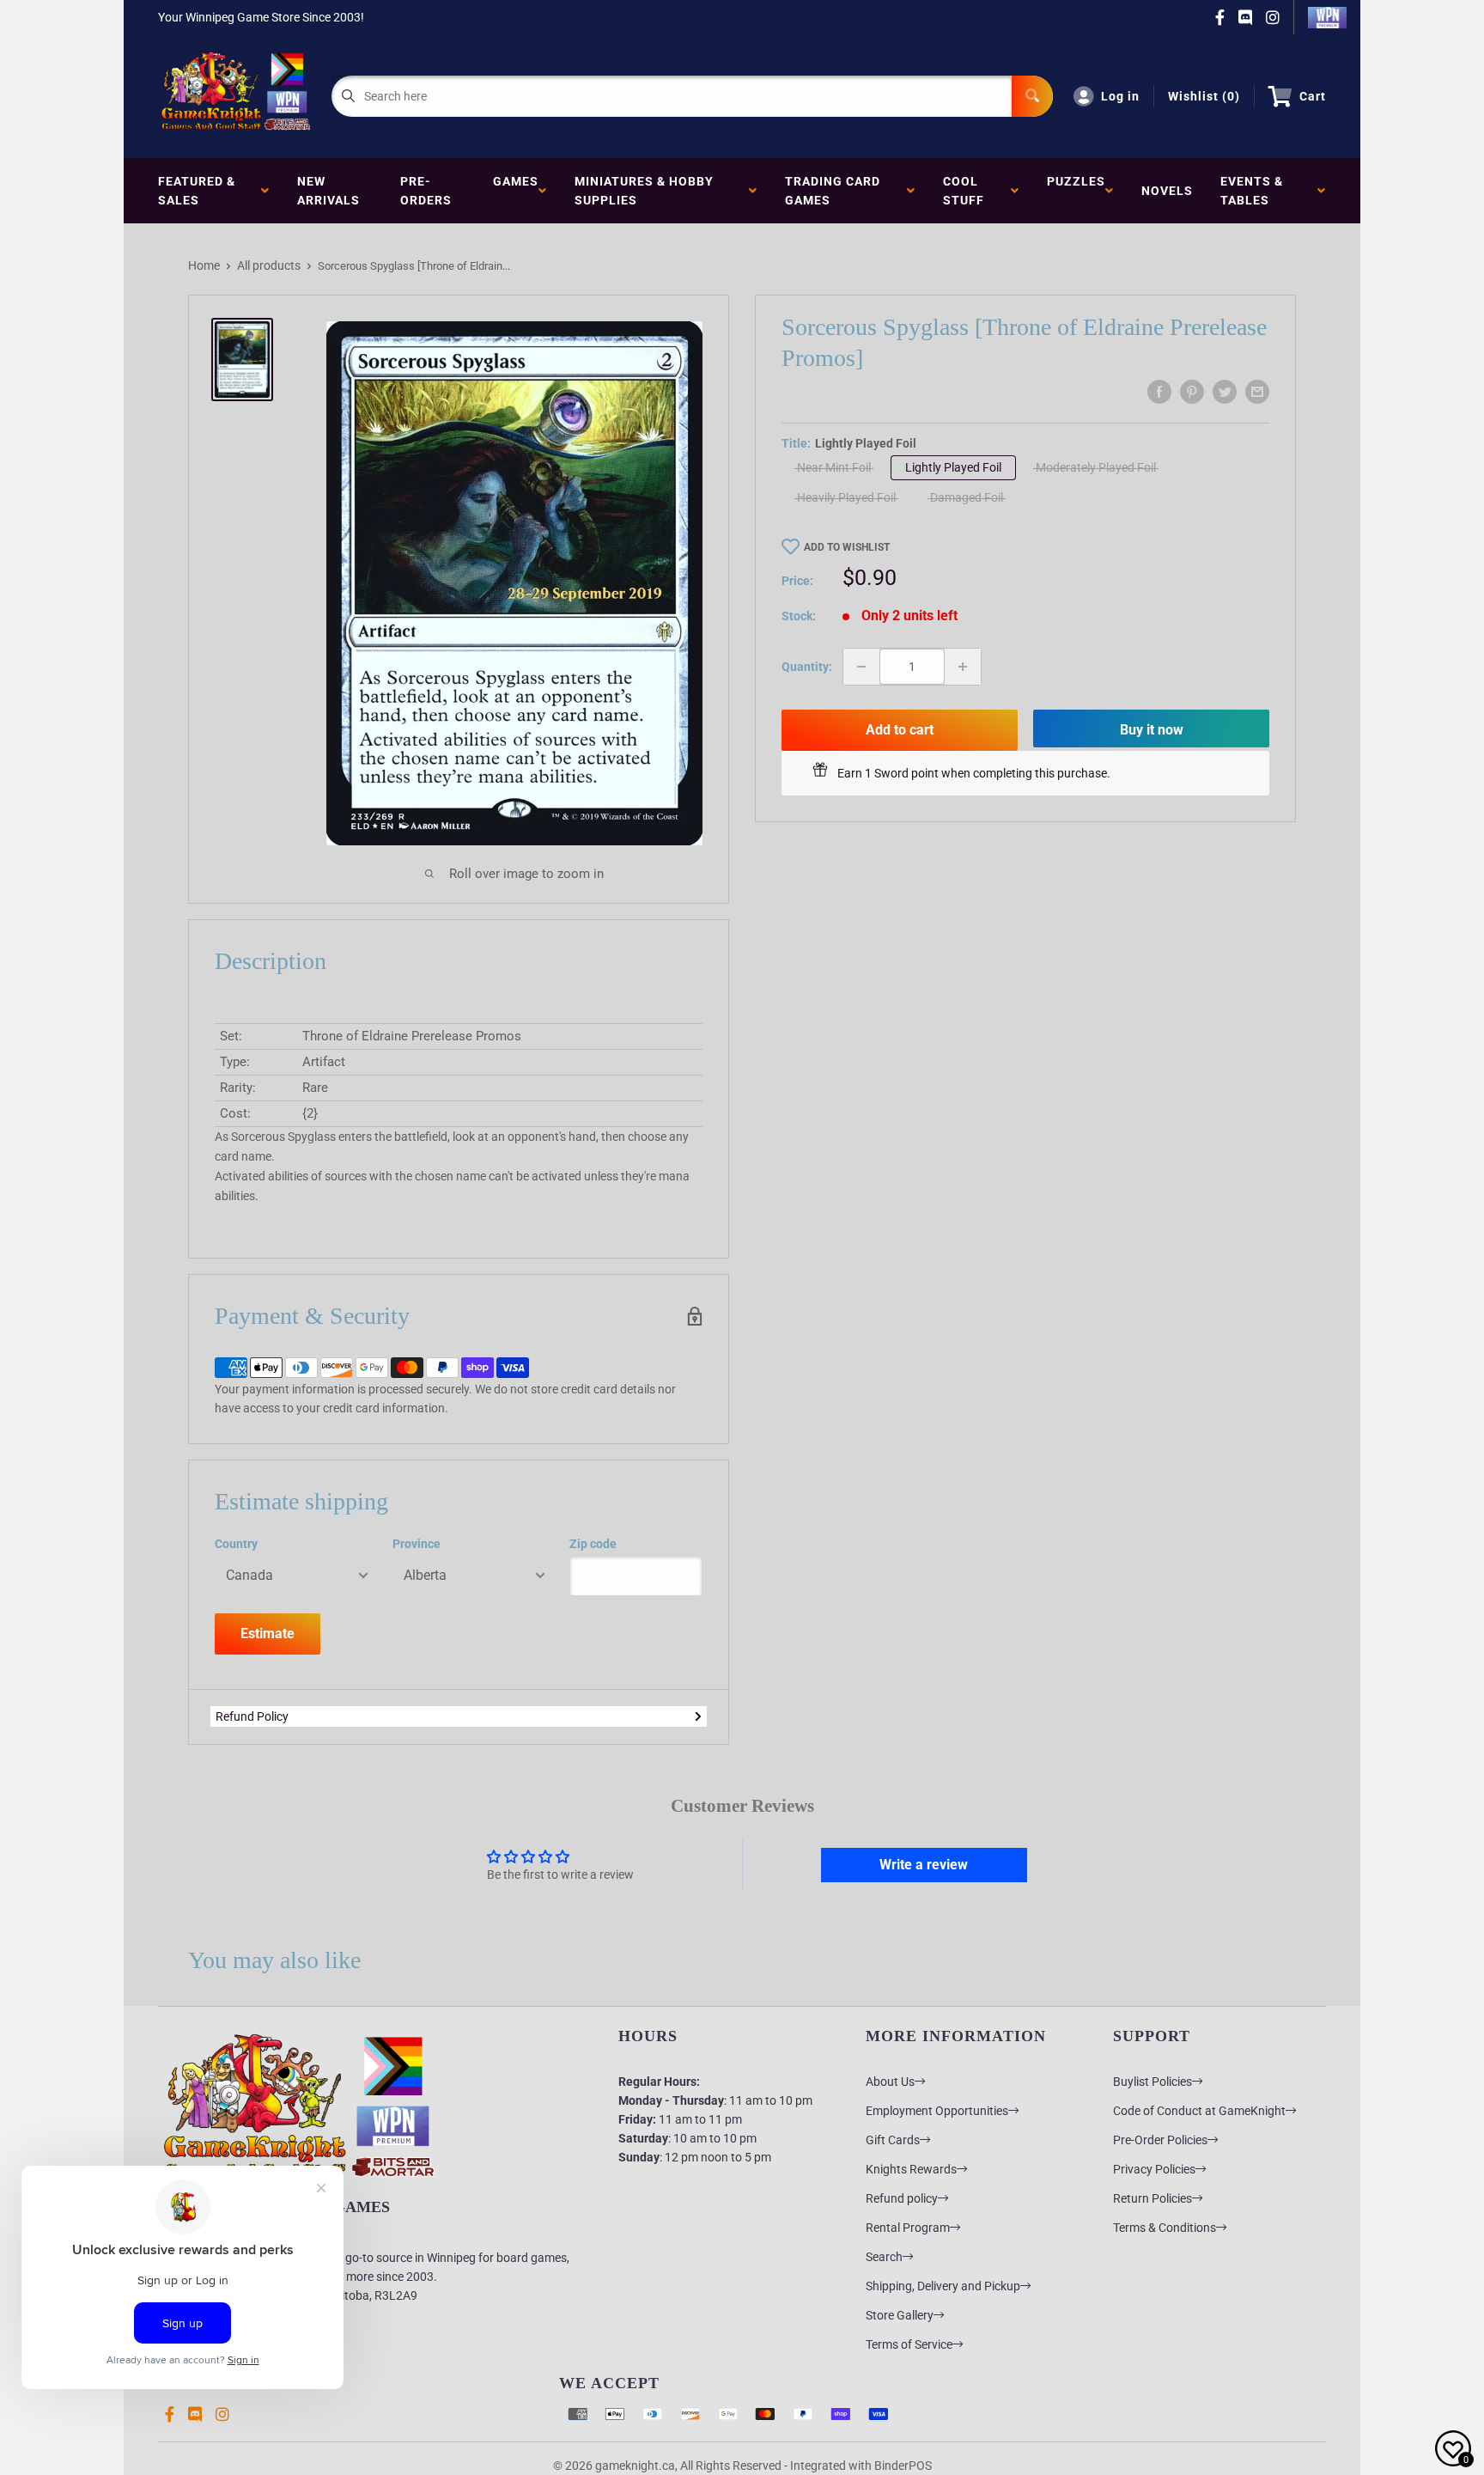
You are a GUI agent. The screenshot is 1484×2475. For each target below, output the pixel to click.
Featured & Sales (197, 191)
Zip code (593, 1544)
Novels (1167, 191)
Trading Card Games (833, 191)
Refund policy (902, 2198)
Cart (1313, 96)
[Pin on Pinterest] (1192, 392)
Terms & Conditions (1165, 2228)
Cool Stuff (967, 191)
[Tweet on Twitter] (1225, 392)
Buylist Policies (1153, 2082)
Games (516, 191)
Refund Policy (252, 1716)
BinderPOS (903, 2466)
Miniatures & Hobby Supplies (644, 191)
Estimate (268, 1634)
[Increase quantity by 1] (963, 667)
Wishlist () (1204, 96)
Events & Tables (1252, 191)
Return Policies (1153, 2198)
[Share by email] (1257, 392)
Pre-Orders (426, 191)
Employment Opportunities (937, 2111)
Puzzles (1076, 191)
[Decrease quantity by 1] (861, 667)
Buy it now (1152, 730)
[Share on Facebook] (1159, 392)
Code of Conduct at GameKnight (1199, 2111)
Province (417, 1544)
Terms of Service (909, 2344)
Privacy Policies (1154, 2169)
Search (884, 2257)
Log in (1120, 96)
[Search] (1032, 96)
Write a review (924, 1865)
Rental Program (908, 2228)
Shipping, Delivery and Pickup (943, 2286)
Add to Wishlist (847, 547)
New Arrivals (328, 191)
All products (269, 265)
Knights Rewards (911, 2169)
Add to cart (900, 730)
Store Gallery (900, 2315)
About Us (890, 2082)
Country (236, 1544)
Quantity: (807, 667)
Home (204, 265)
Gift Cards (893, 2140)
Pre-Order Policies (1160, 2140)
